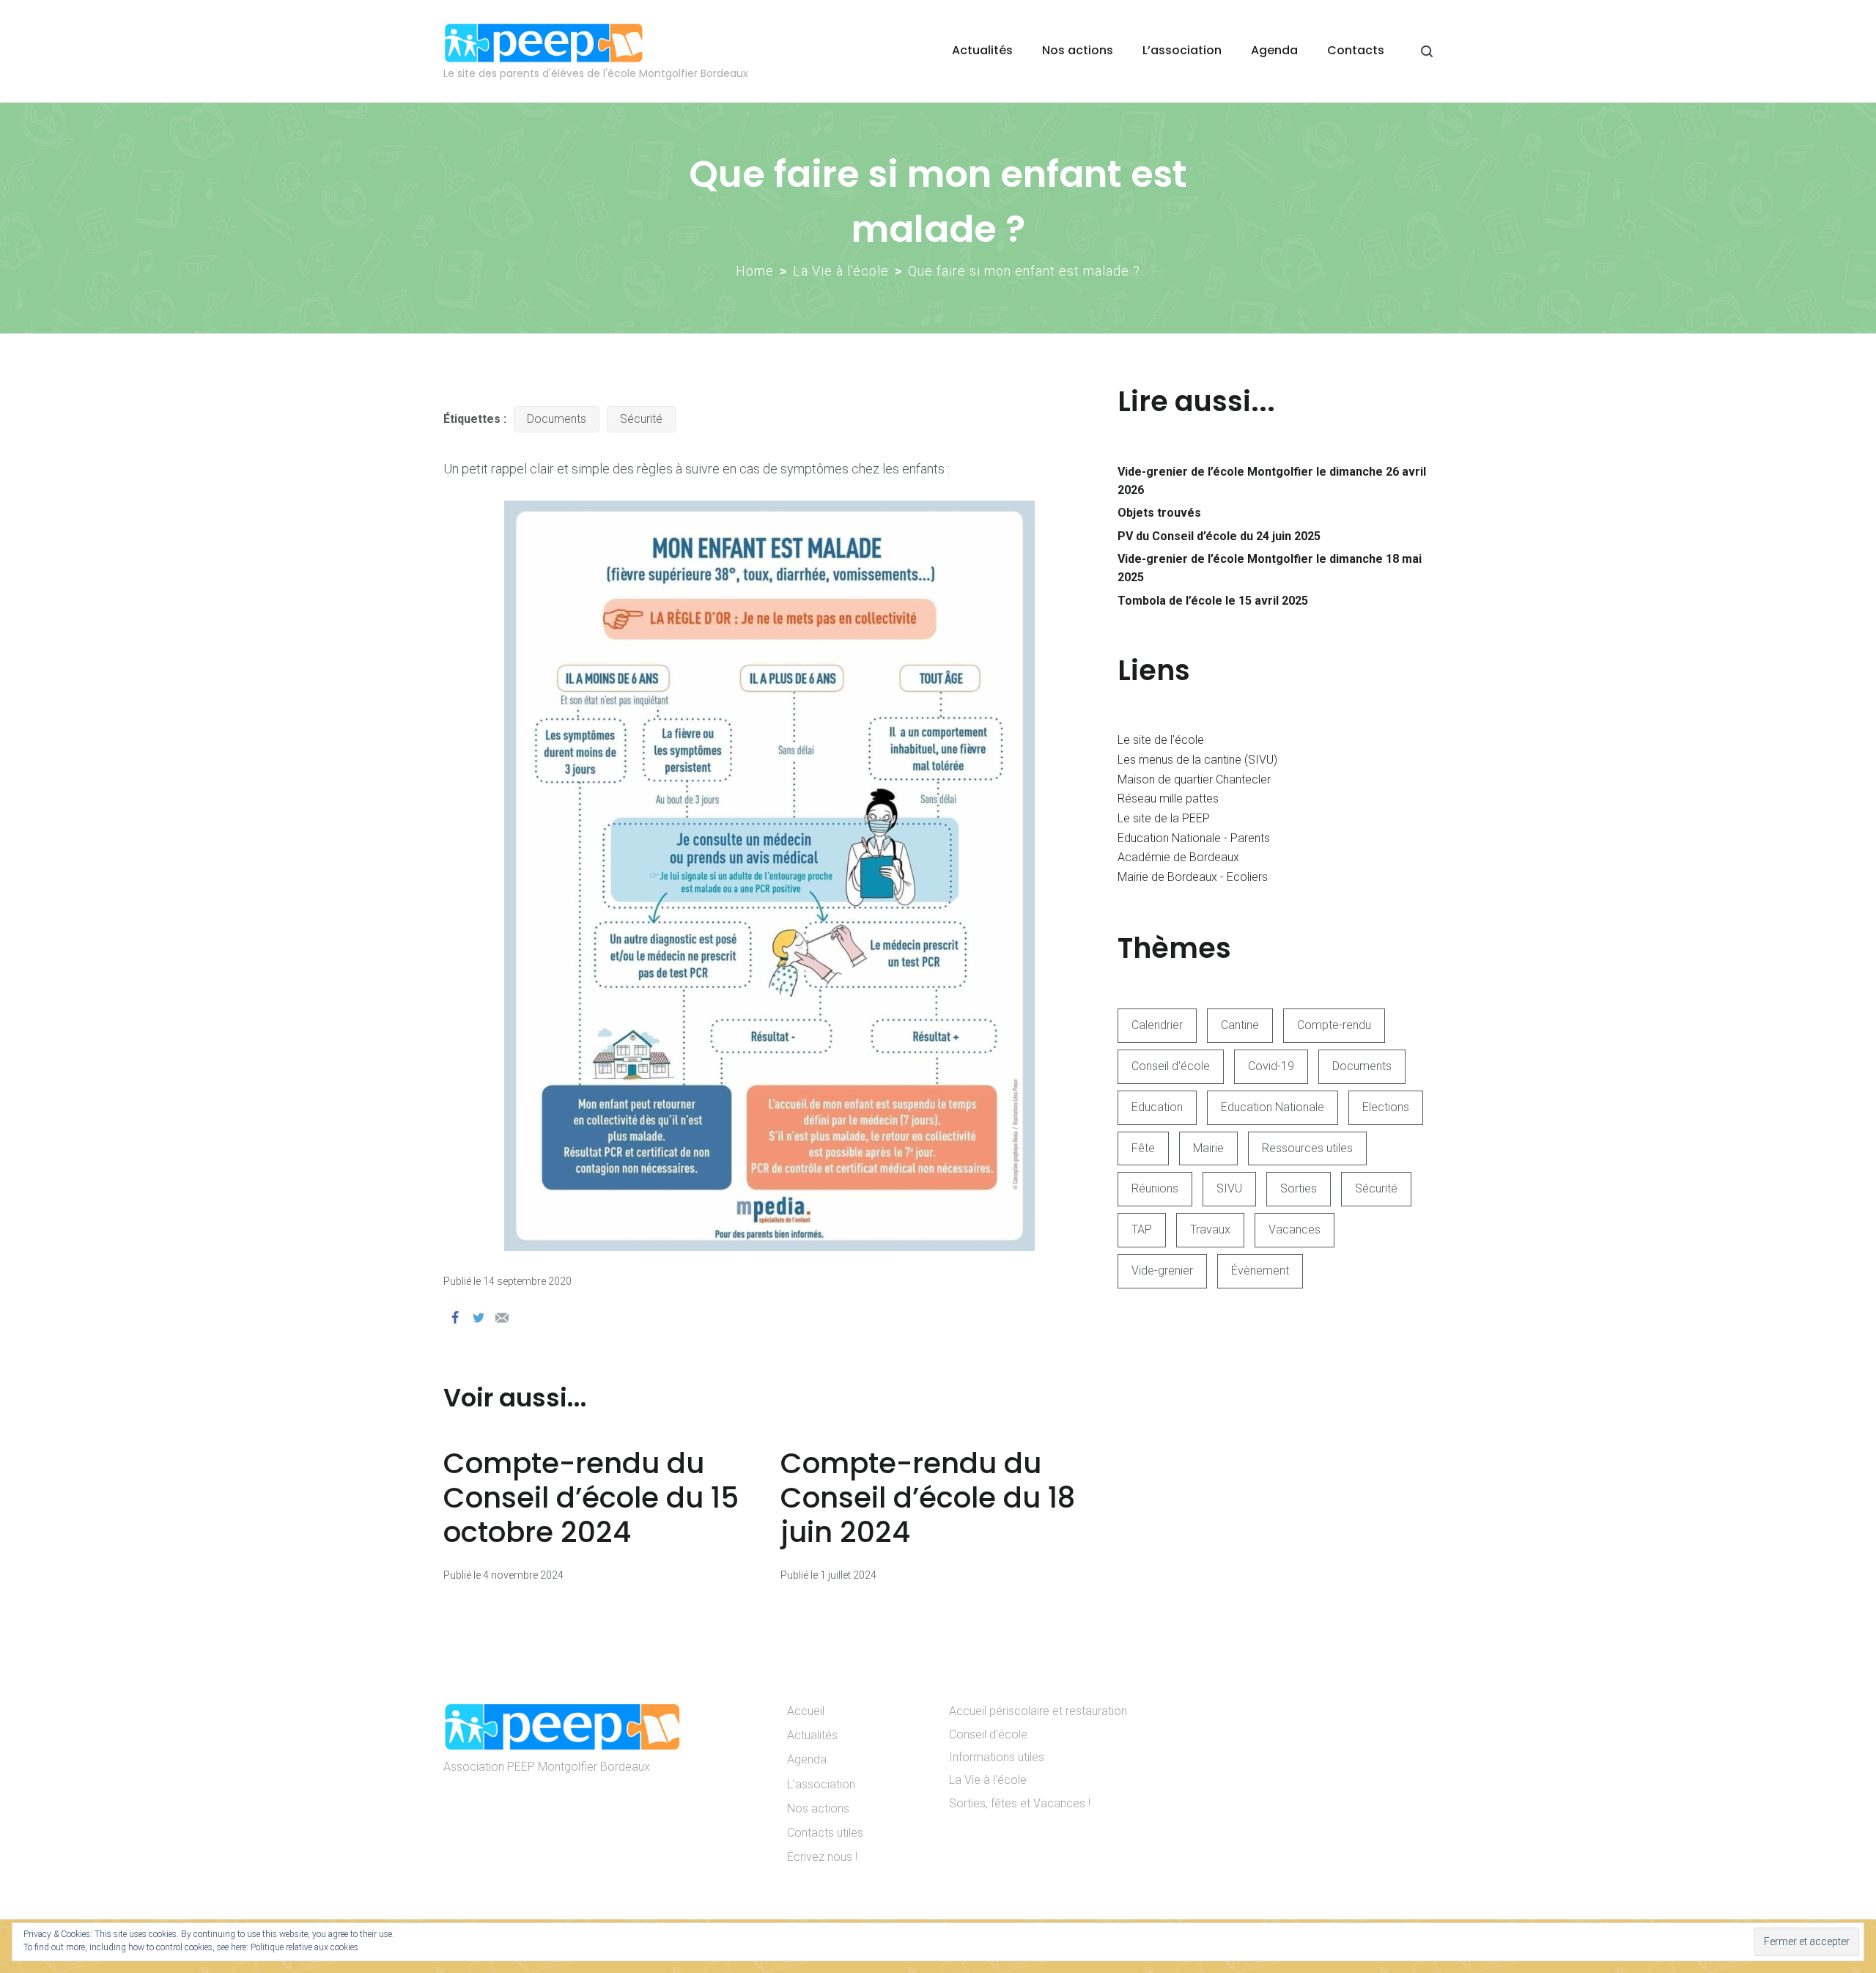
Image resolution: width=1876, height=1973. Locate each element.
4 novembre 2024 (523, 1575)
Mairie (1208, 1148)
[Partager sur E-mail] (502, 1318)
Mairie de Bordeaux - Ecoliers (1193, 877)
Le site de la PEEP (1164, 818)
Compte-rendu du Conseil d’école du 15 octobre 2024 (591, 1498)
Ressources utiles (1307, 1148)
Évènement (1260, 1271)
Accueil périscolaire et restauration (1038, 1711)
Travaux (1210, 1229)
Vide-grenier (1162, 1271)
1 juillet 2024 (848, 1575)
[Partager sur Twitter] (479, 1318)
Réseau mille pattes (1168, 799)
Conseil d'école (1171, 1066)
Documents (557, 419)
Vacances (1295, 1229)
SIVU (1229, 1188)
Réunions (1155, 1188)
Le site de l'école (1161, 740)
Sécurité (641, 419)
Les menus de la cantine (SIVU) (1197, 760)
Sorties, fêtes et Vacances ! (1020, 1803)
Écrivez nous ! (822, 1857)
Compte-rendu (1334, 1025)
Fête (1143, 1148)
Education (1157, 1107)
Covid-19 (1271, 1066)
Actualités (982, 50)
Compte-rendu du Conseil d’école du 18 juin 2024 (928, 1498)
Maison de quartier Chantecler (1194, 779)
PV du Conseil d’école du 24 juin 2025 (1219, 536)
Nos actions (1078, 50)
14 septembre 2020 (527, 1281)
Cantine (1240, 1025)
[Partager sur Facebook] (455, 1318)
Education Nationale (1273, 1107)
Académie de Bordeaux (1178, 857)
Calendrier (1157, 1025)
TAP (1142, 1229)
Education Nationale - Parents (1194, 838)
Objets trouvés (1159, 513)
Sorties (1299, 1188)
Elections (1386, 1107)
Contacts (1356, 50)
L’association (1182, 50)
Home (755, 271)
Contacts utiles (825, 1833)
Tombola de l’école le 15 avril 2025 (1213, 601)
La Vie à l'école (841, 271)
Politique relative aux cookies (304, 1947)
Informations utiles (997, 1757)
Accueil (806, 1711)
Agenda (1274, 50)
